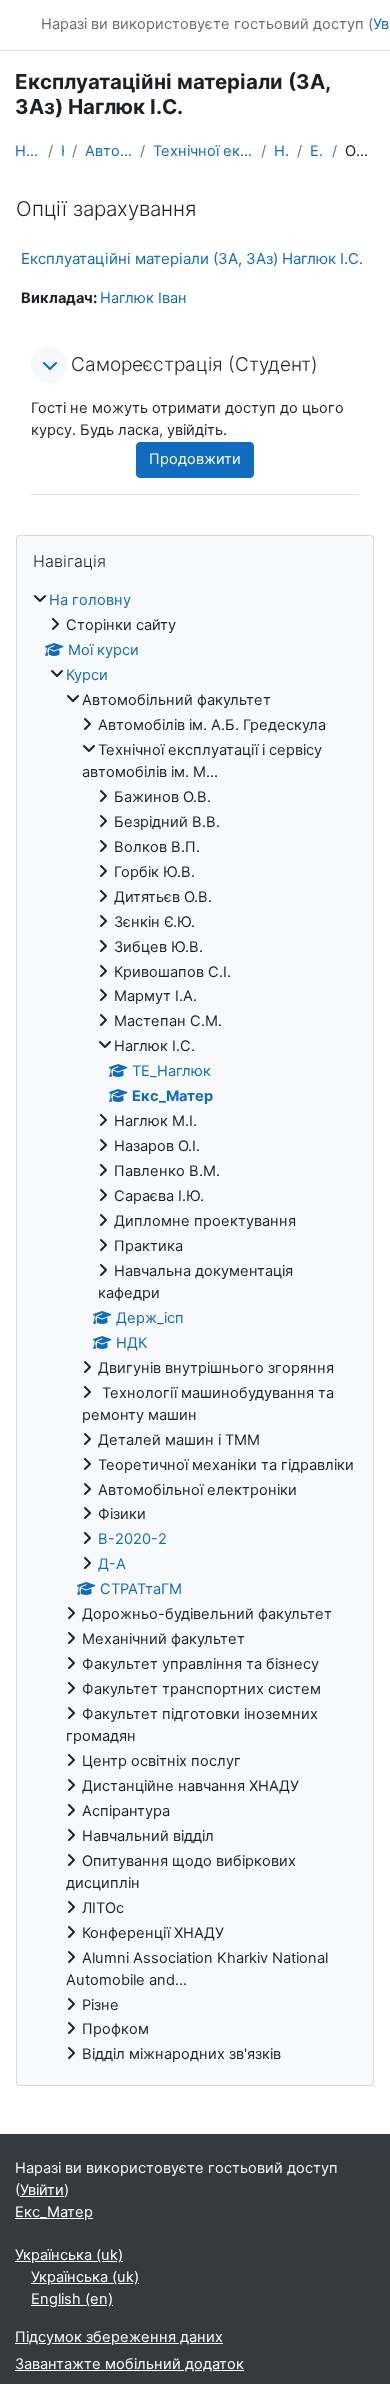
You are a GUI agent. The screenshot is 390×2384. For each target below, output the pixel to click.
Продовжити (195, 459)
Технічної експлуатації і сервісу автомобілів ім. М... (203, 151)
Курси (62, 151)
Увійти (42, 2190)
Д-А (112, 1564)
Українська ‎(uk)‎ (69, 2255)
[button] (49, 365)
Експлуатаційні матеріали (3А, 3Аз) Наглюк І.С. (192, 258)
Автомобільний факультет (108, 151)
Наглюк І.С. (281, 151)
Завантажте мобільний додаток (129, 2364)
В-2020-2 (132, 1539)
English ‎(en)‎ (72, 2299)
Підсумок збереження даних (119, 2337)
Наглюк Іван (143, 298)
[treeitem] (195, 1328)
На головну (27, 151)
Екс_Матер (317, 151)
